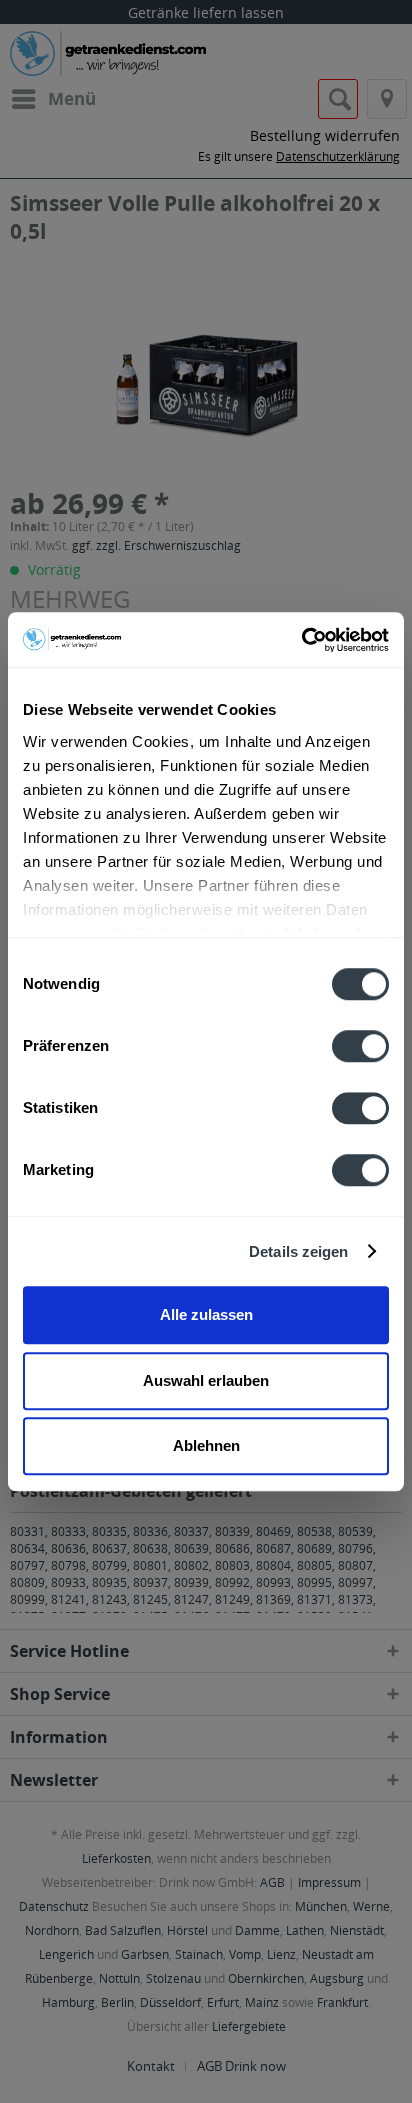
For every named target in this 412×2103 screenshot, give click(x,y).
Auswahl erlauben (206, 1380)
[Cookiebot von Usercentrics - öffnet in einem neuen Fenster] (301, 640)
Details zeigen (298, 1251)
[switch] (360, 1046)
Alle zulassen (206, 1314)
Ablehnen (206, 1445)
